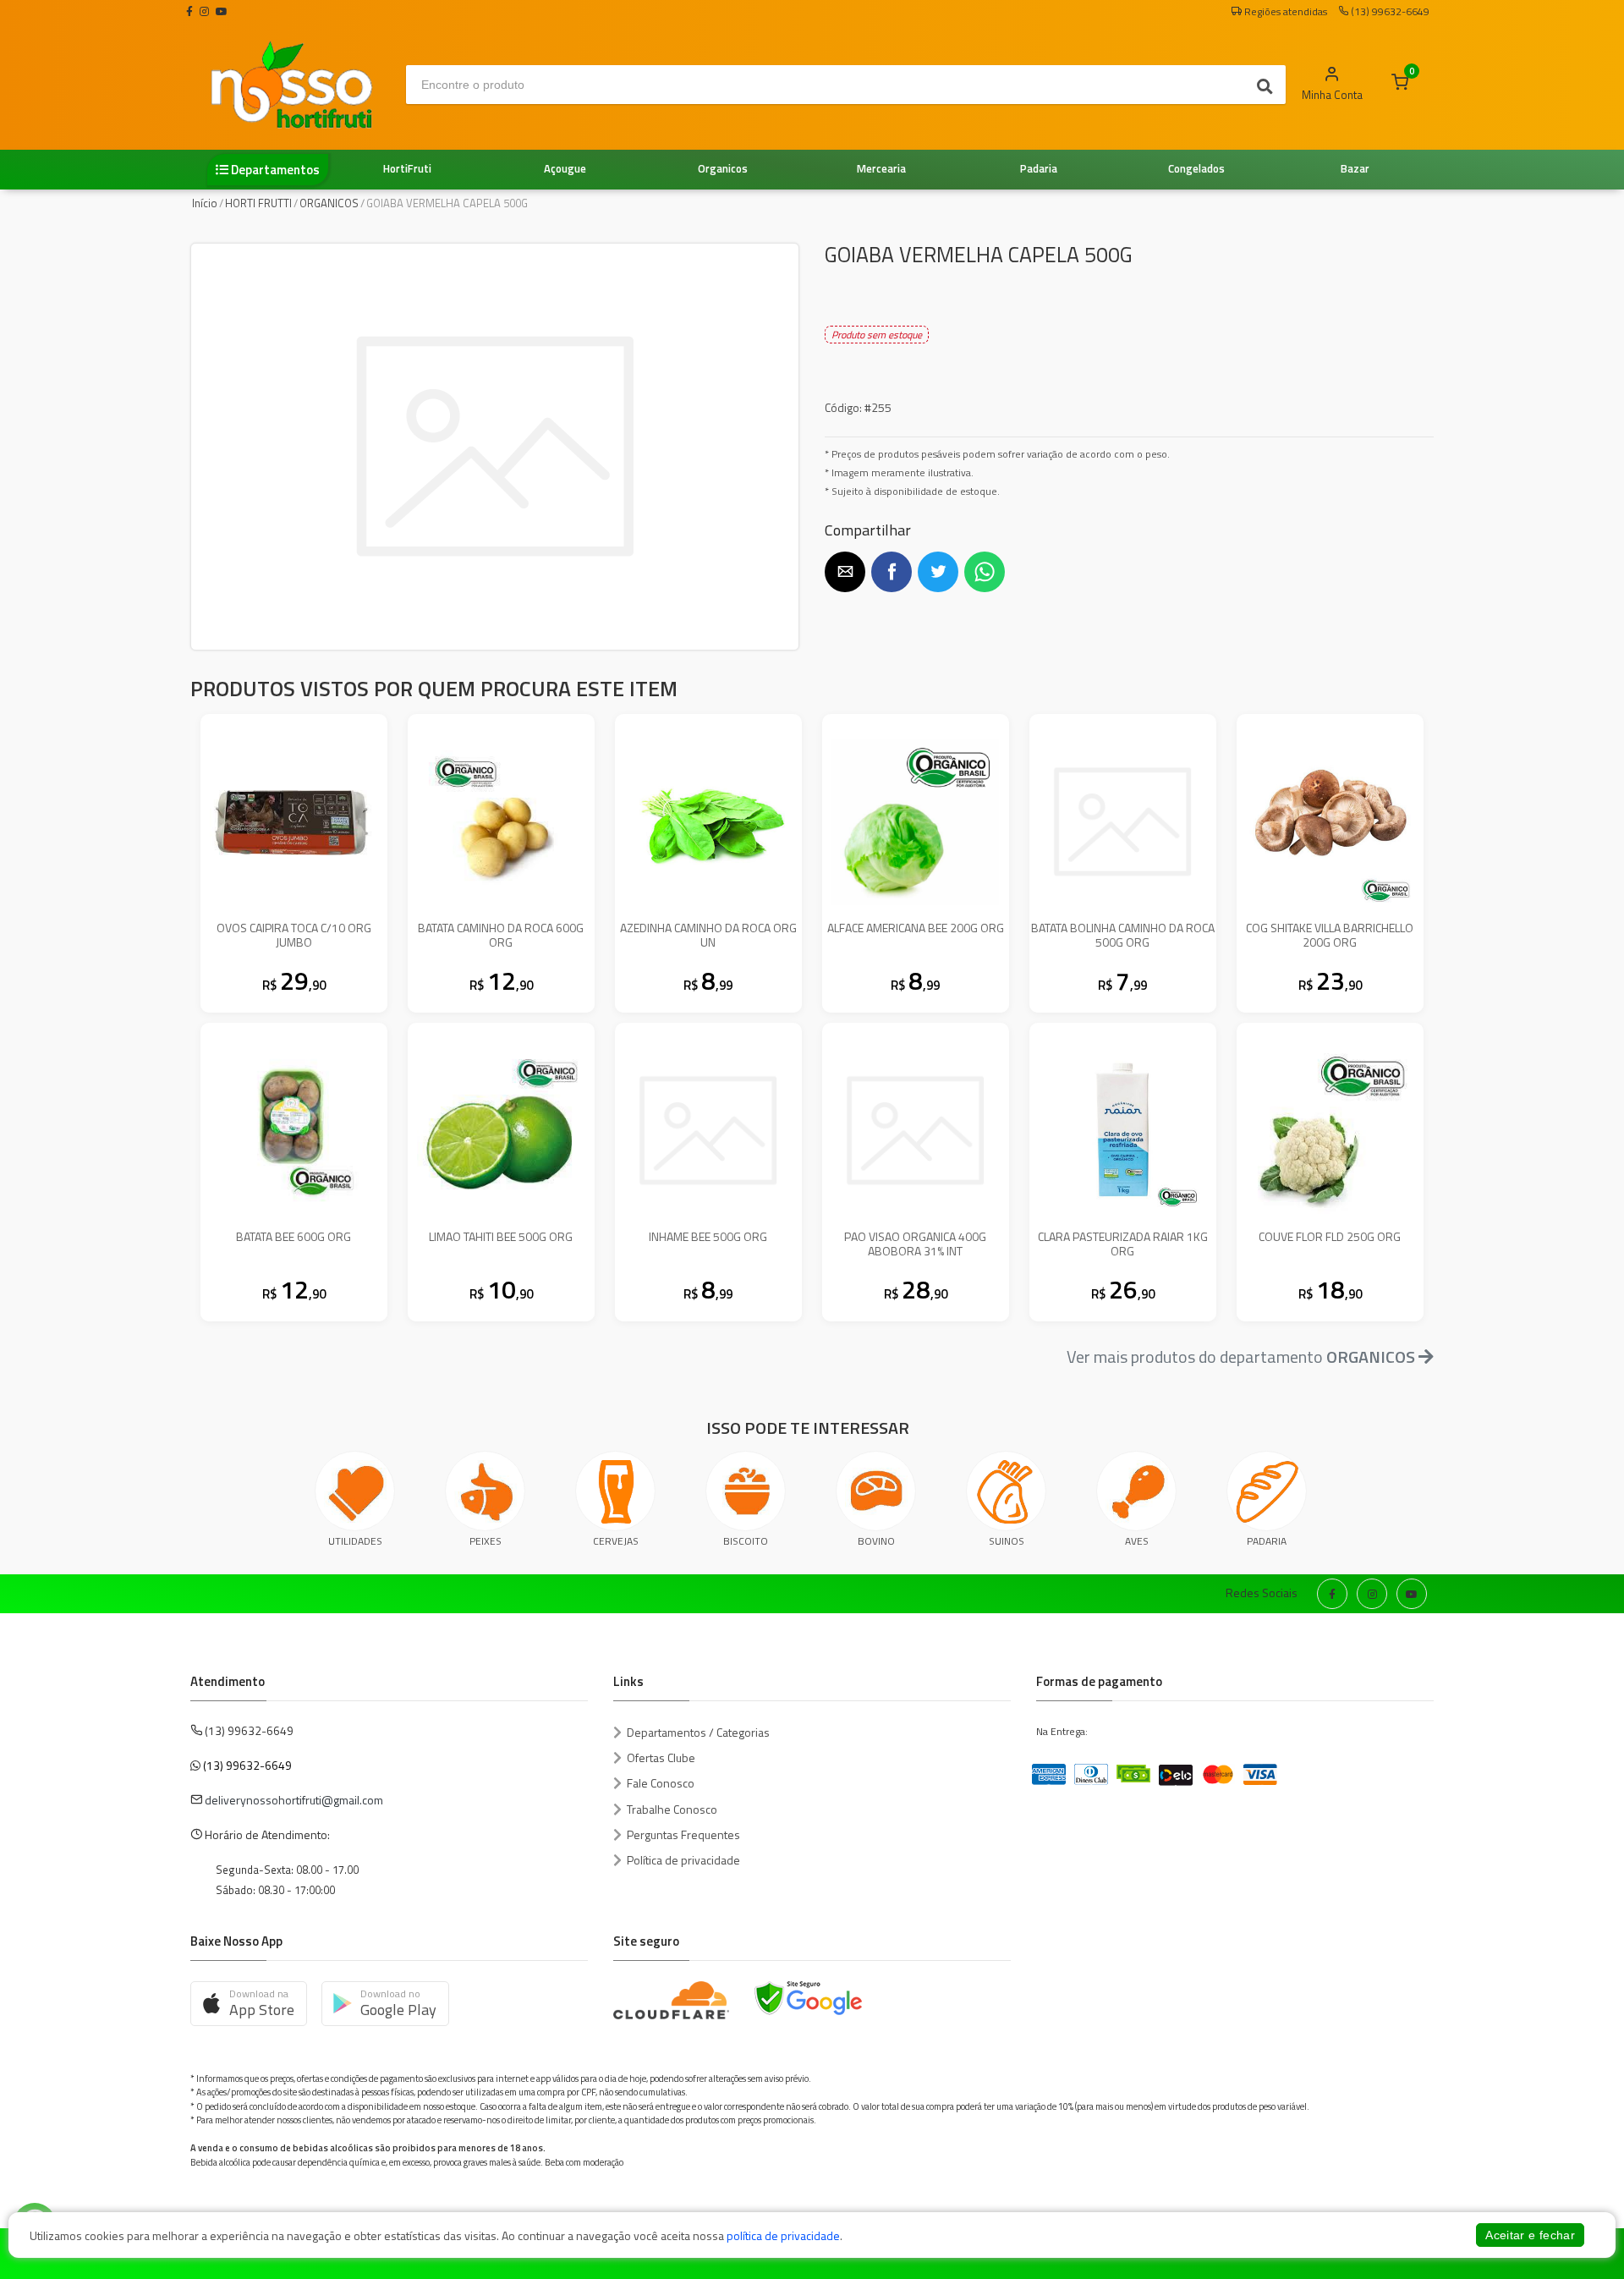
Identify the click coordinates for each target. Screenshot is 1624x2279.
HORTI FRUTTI (258, 203)
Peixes (486, 1541)
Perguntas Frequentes (683, 1834)
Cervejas (616, 1541)
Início (205, 203)
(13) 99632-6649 (247, 1765)
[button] (845, 572)
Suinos (1007, 1541)
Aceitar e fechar (1530, 2235)
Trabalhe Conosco (672, 1809)
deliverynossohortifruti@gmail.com (294, 1800)
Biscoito (746, 1541)
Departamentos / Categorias (698, 1732)
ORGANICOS (329, 203)
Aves (1137, 1541)
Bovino (876, 1541)
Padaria (1267, 1541)
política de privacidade (783, 2235)
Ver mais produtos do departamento (1241, 1356)
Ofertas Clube (661, 1757)
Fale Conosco (661, 1783)
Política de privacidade (683, 1860)
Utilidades (355, 1541)
